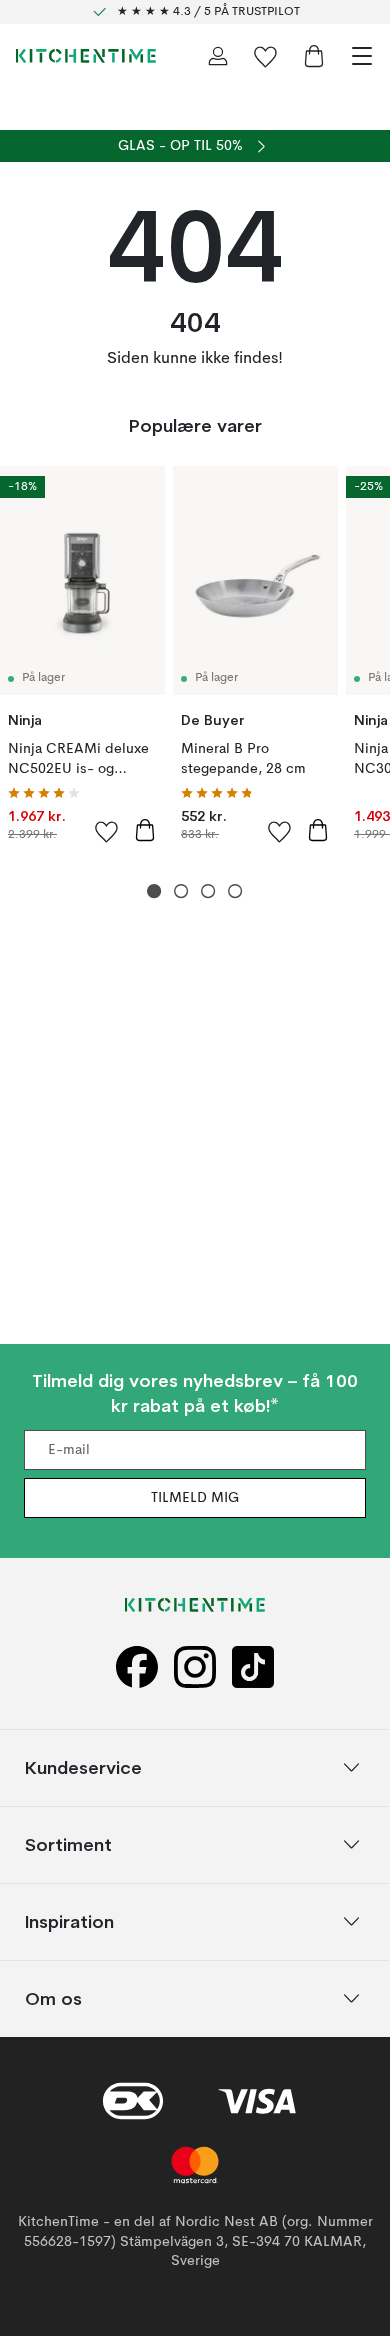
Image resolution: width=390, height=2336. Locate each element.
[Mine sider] (218, 56)
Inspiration (69, 1921)
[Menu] (362, 56)
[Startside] (86, 56)
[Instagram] (195, 1666)
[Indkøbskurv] (314, 56)
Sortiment (68, 1844)
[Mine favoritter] (266, 56)
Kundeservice (83, 1767)
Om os (53, 1998)
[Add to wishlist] (107, 831)
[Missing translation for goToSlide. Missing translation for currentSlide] (154, 891)
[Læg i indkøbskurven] (145, 830)
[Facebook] (137, 1666)
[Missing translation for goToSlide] (181, 891)
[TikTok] (253, 1666)
